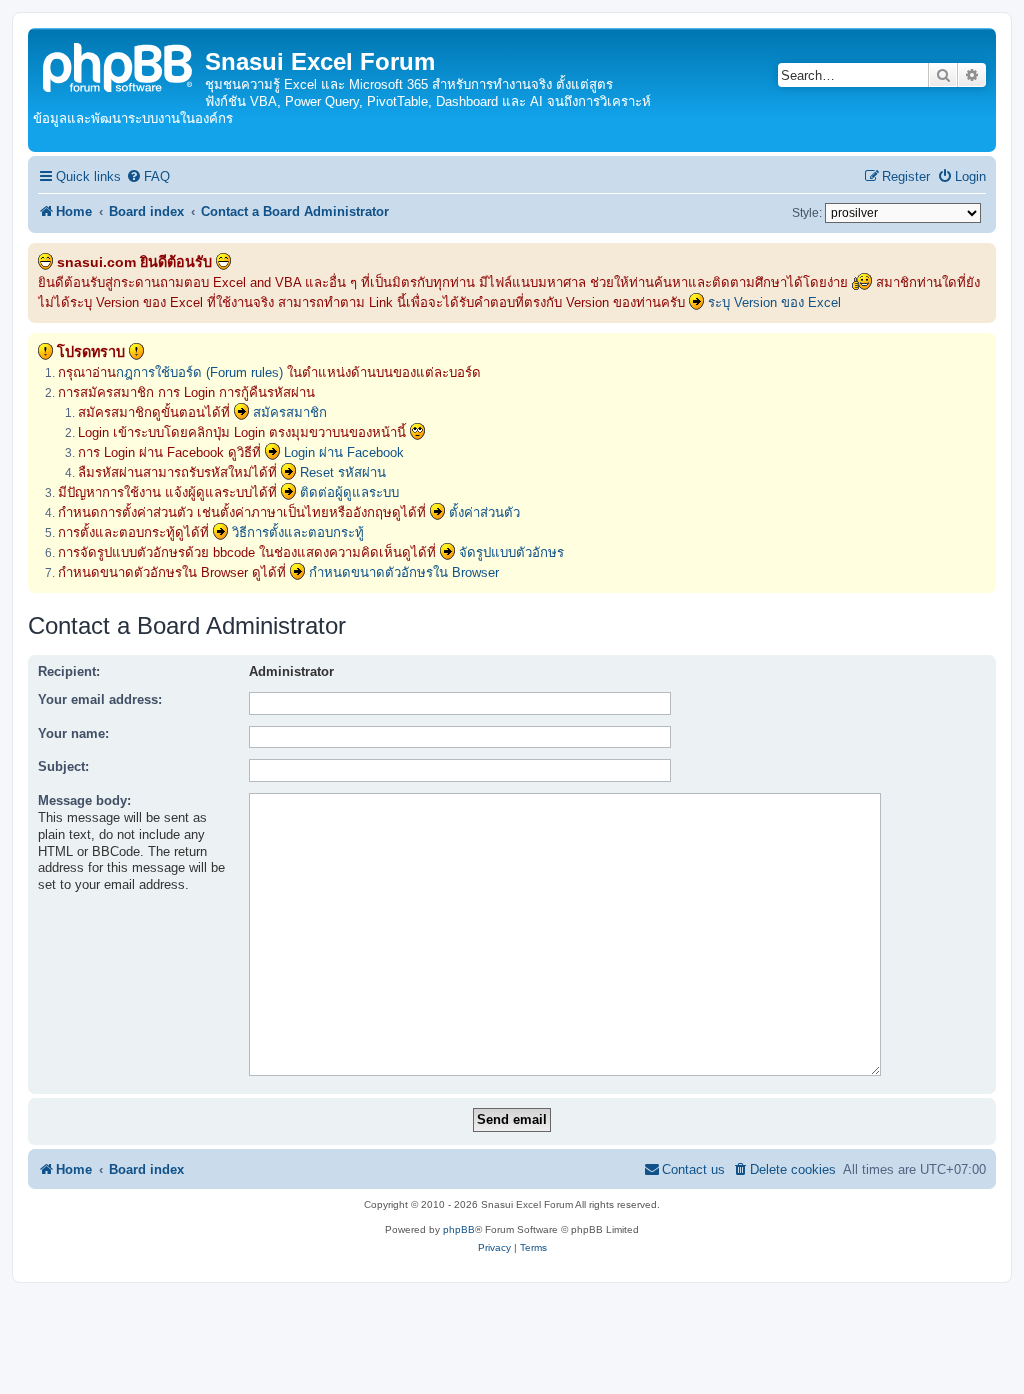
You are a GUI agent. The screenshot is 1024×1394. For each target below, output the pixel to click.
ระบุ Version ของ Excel (774, 302)
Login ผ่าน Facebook (344, 452)
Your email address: (100, 699)
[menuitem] (148, 176)
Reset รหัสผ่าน (343, 472)
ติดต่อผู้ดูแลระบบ (349, 492)
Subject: (63, 766)
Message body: (84, 800)
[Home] (119, 65)
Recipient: (69, 671)
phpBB (459, 1229)
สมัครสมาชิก (290, 412)
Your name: (73, 733)
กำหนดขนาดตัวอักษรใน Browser (404, 572)
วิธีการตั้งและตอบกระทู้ (298, 532)
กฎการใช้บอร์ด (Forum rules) (199, 372)
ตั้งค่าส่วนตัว (484, 512)
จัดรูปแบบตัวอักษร (511, 552)
